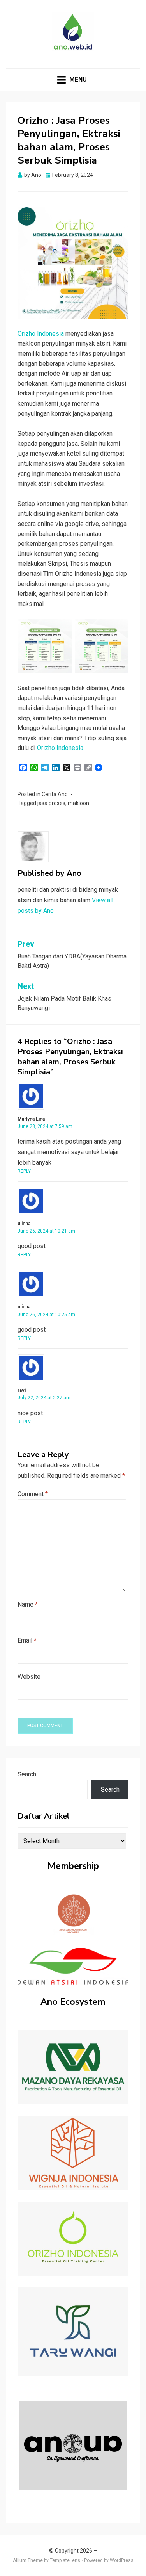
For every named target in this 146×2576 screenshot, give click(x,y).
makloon (78, 803)
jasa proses (51, 803)
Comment (33, 1494)
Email (27, 1640)
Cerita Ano (55, 794)
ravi (22, 1390)
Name (28, 1604)
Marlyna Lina (31, 1119)
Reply (24, 1171)
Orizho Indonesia (41, 334)
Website (29, 1677)
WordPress (122, 2560)
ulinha (24, 1224)
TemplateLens (65, 2560)
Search (27, 1774)
